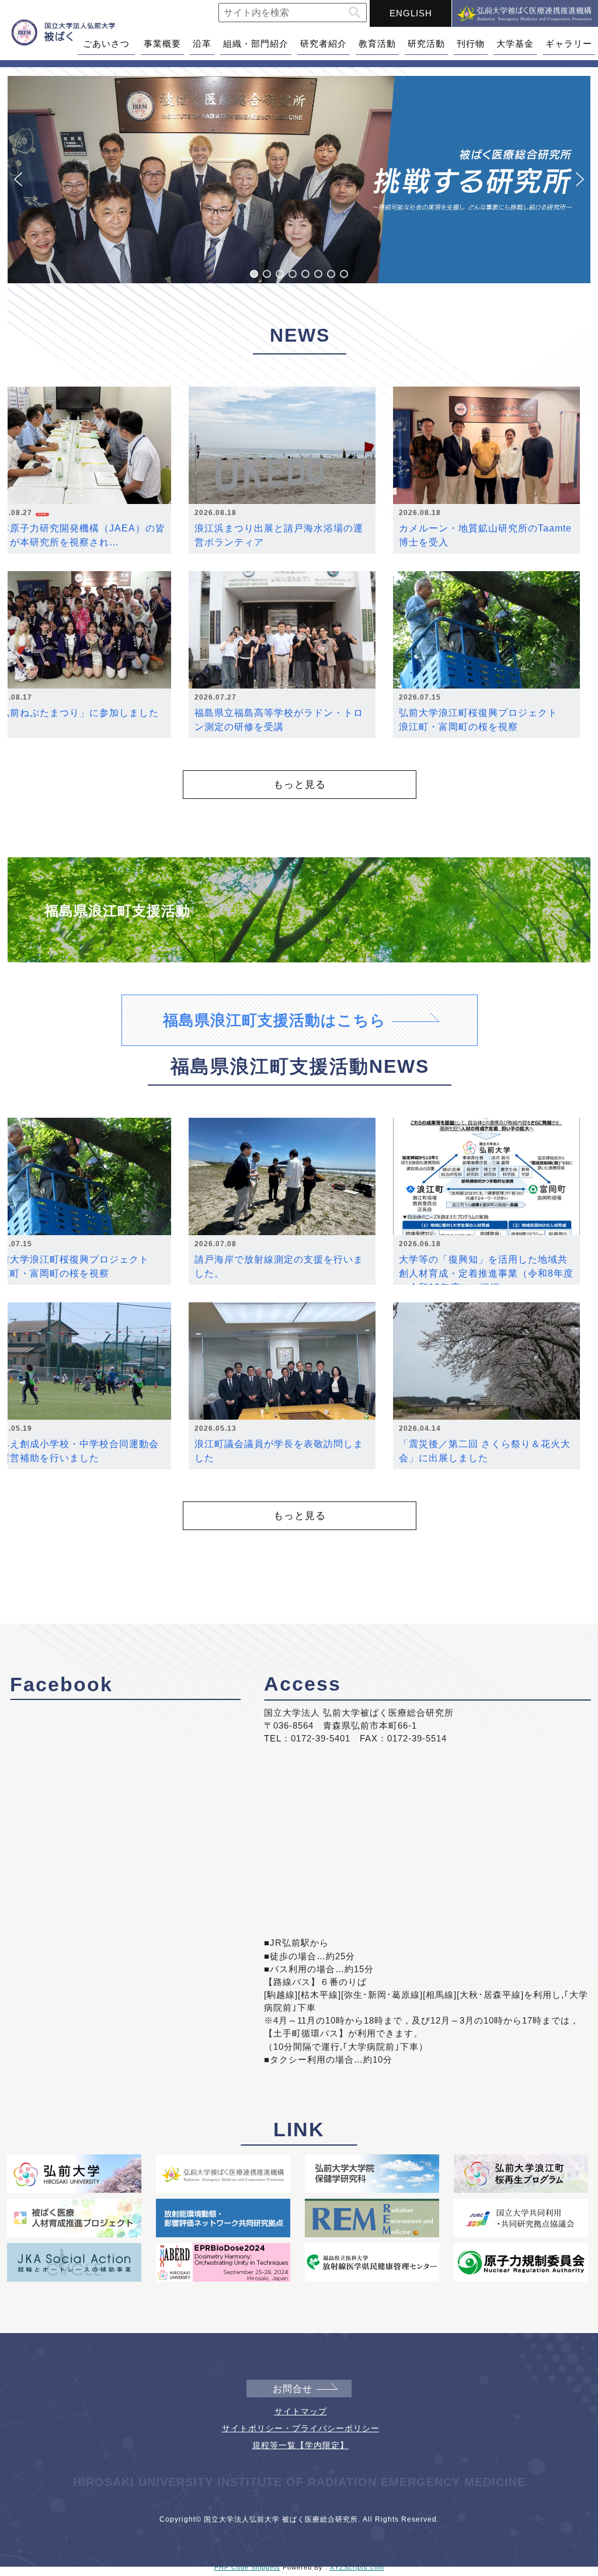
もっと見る (300, 784)
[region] (299, 180)
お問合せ (293, 2389)
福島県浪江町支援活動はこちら (274, 1020)
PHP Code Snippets (247, 2567)
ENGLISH (411, 13)
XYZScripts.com (357, 2567)
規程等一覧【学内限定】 (300, 2445)
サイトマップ (301, 2411)
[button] (354, 13)
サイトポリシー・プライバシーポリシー (301, 2428)
